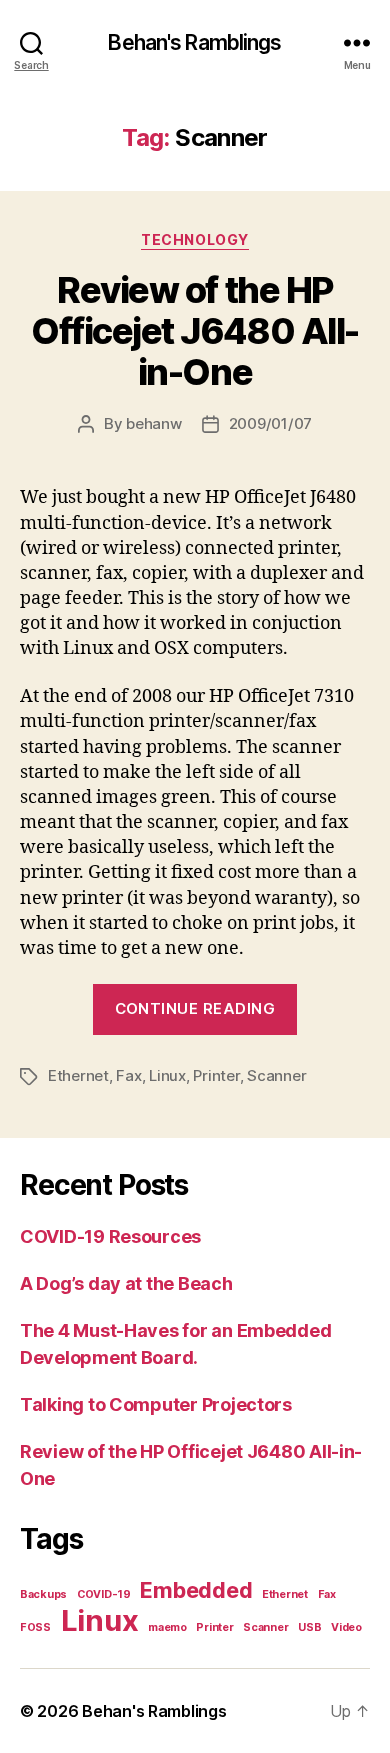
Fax (128, 1075)
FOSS (35, 1627)
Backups (43, 1594)
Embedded (196, 1590)
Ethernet (78, 1075)
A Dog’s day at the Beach (126, 1283)
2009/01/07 (270, 423)
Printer (216, 1075)
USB (309, 1627)
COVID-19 (104, 1594)
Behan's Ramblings (194, 42)
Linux (167, 1075)
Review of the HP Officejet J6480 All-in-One (194, 331)
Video (346, 1627)
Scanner (276, 1075)
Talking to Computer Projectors (156, 1404)
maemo (167, 1627)
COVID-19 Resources (110, 1236)
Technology (194, 239)
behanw (153, 423)
